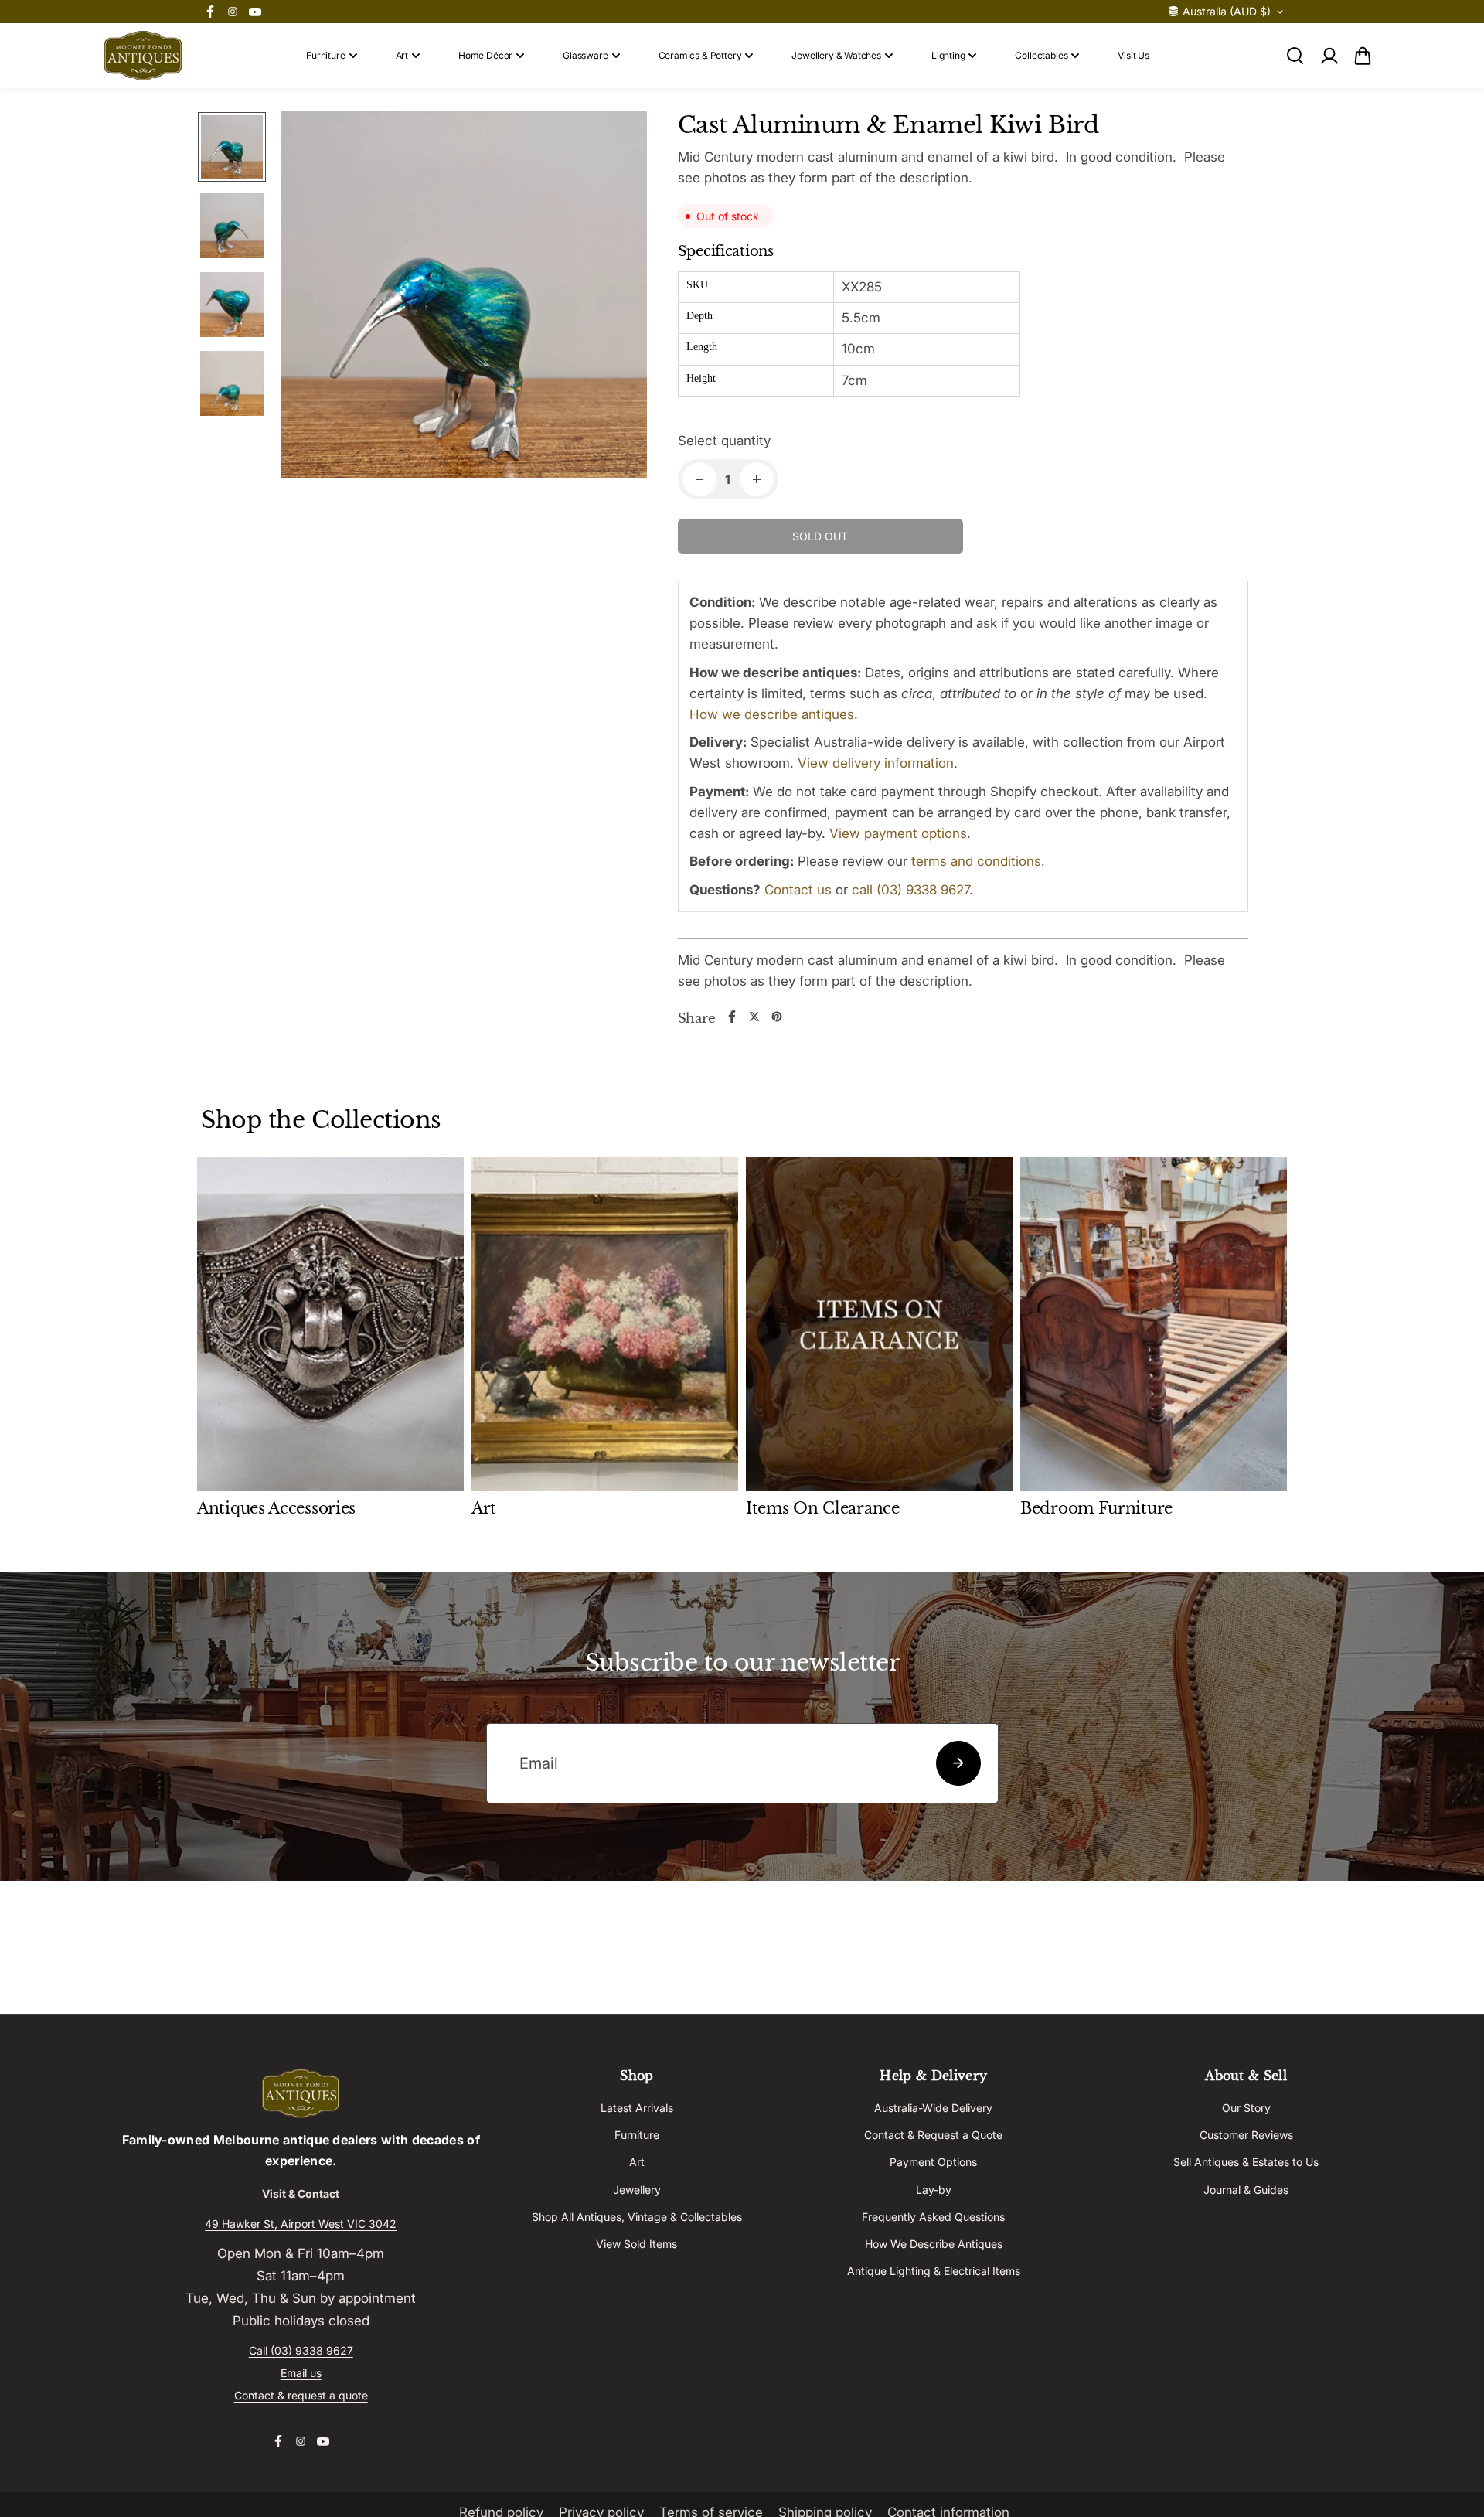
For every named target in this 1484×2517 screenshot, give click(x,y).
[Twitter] (754, 1017)
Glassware (585, 55)
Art (402, 55)
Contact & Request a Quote (933, 2135)
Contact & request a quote (301, 2395)
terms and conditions (976, 861)
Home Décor (485, 55)
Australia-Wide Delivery (933, 2108)
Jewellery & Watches (836, 55)
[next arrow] (617, 298)
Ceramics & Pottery (700, 55)
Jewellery (637, 2190)
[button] (1363, 56)
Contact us (798, 890)
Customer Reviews (1246, 2135)
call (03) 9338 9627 (910, 890)
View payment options (898, 833)
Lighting (948, 55)
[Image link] (301, 2093)
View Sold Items (636, 2244)
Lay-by (934, 2190)
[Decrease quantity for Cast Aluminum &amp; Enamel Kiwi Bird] (699, 479)
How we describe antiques (772, 714)
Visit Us (1133, 55)
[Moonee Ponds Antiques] (143, 56)
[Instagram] (233, 12)
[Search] (1295, 56)
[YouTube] (255, 12)
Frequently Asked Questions (933, 2217)
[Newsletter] (958, 1763)
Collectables (1041, 55)
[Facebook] (210, 12)
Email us (301, 2373)
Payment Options (933, 2162)
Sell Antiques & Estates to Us (1246, 2162)
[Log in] (1329, 56)
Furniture (325, 55)
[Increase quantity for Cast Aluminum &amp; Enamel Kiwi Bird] (757, 479)
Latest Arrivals (637, 2108)
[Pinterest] (777, 1017)
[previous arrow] (311, 298)
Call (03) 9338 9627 (301, 2350)
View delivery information (876, 763)
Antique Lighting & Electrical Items (934, 2271)
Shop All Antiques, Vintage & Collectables (637, 2217)
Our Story (1246, 2108)
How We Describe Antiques (934, 2244)
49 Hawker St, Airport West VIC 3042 (301, 2224)
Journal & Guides (1246, 2190)
